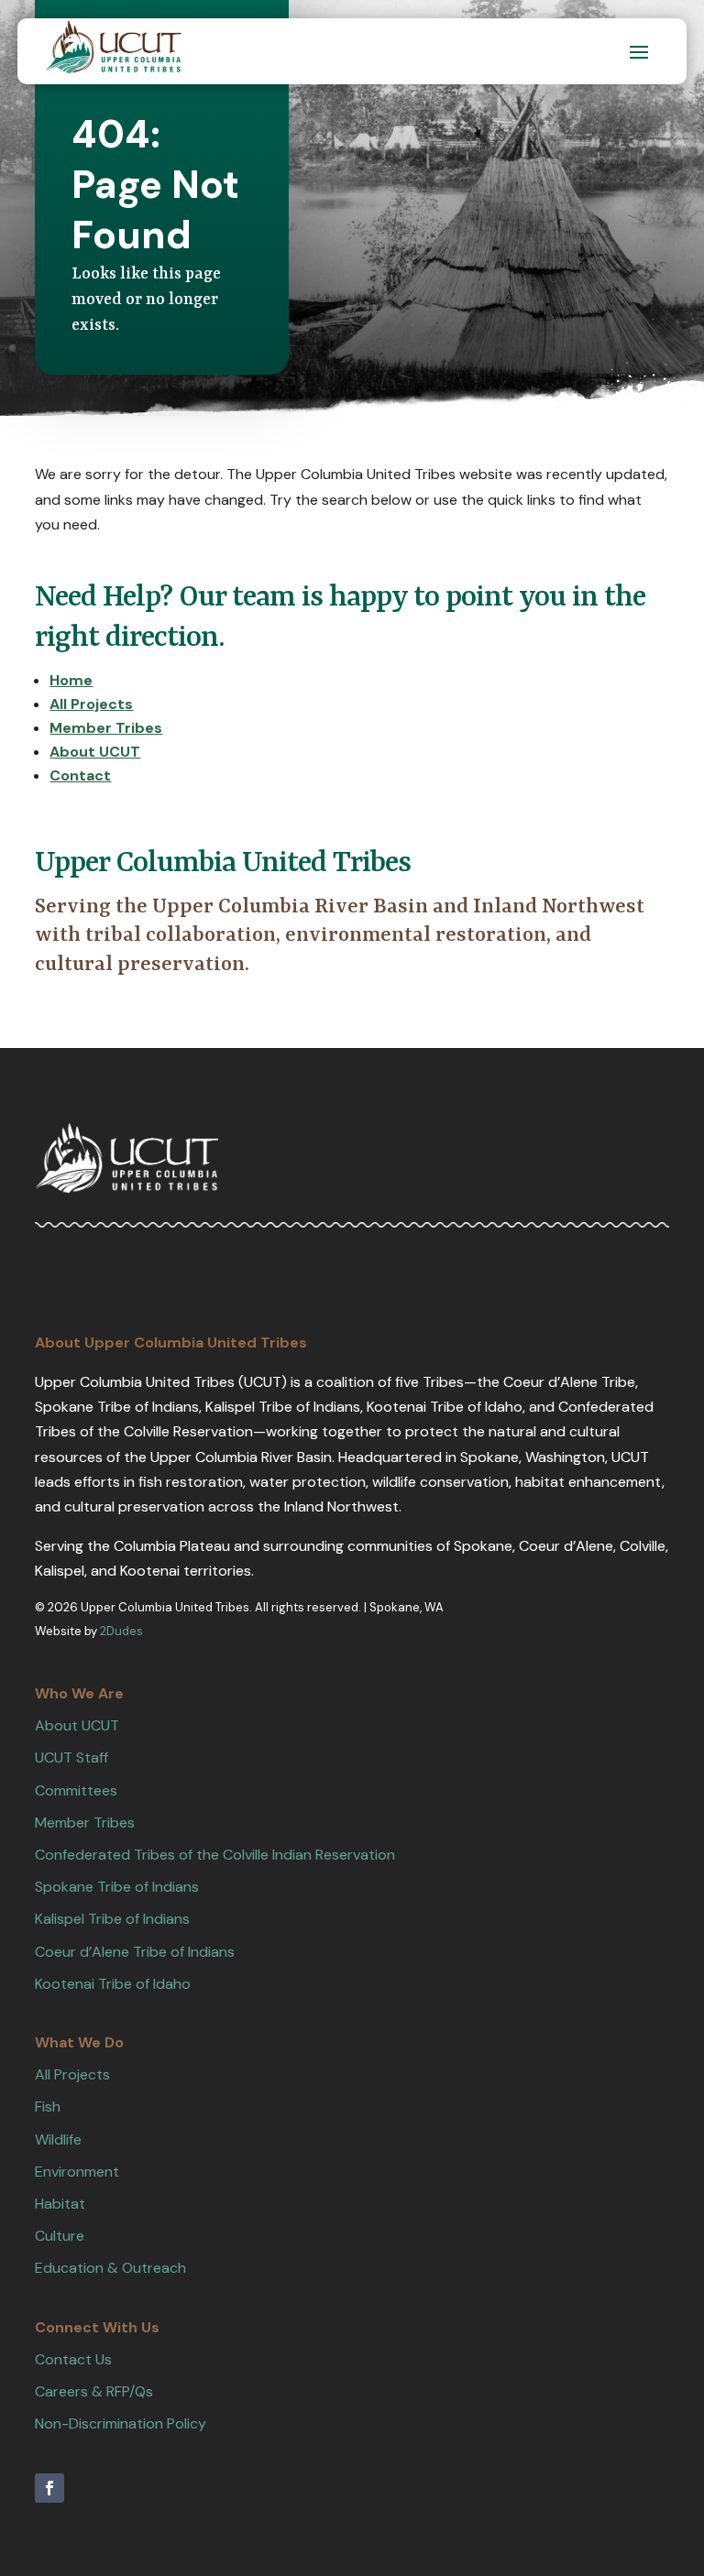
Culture (60, 2236)
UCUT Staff (71, 1757)
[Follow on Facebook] (49, 2488)
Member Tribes (85, 1823)
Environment (77, 2172)
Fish (48, 2107)
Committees (76, 1790)
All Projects (72, 2074)
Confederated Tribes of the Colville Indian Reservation (215, 1855)
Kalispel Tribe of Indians (112, 1919)
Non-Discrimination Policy (121, 2423)
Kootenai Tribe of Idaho (113, 1984)
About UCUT (77, 1725)
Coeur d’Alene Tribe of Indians (135, 1952)
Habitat (60, 2204)
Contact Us (73, 2359)
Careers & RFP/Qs (94, 2391)
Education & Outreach (110, 2268)
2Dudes (121, 1631)
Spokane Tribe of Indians (117, 1887)
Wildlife (58, 2139)
